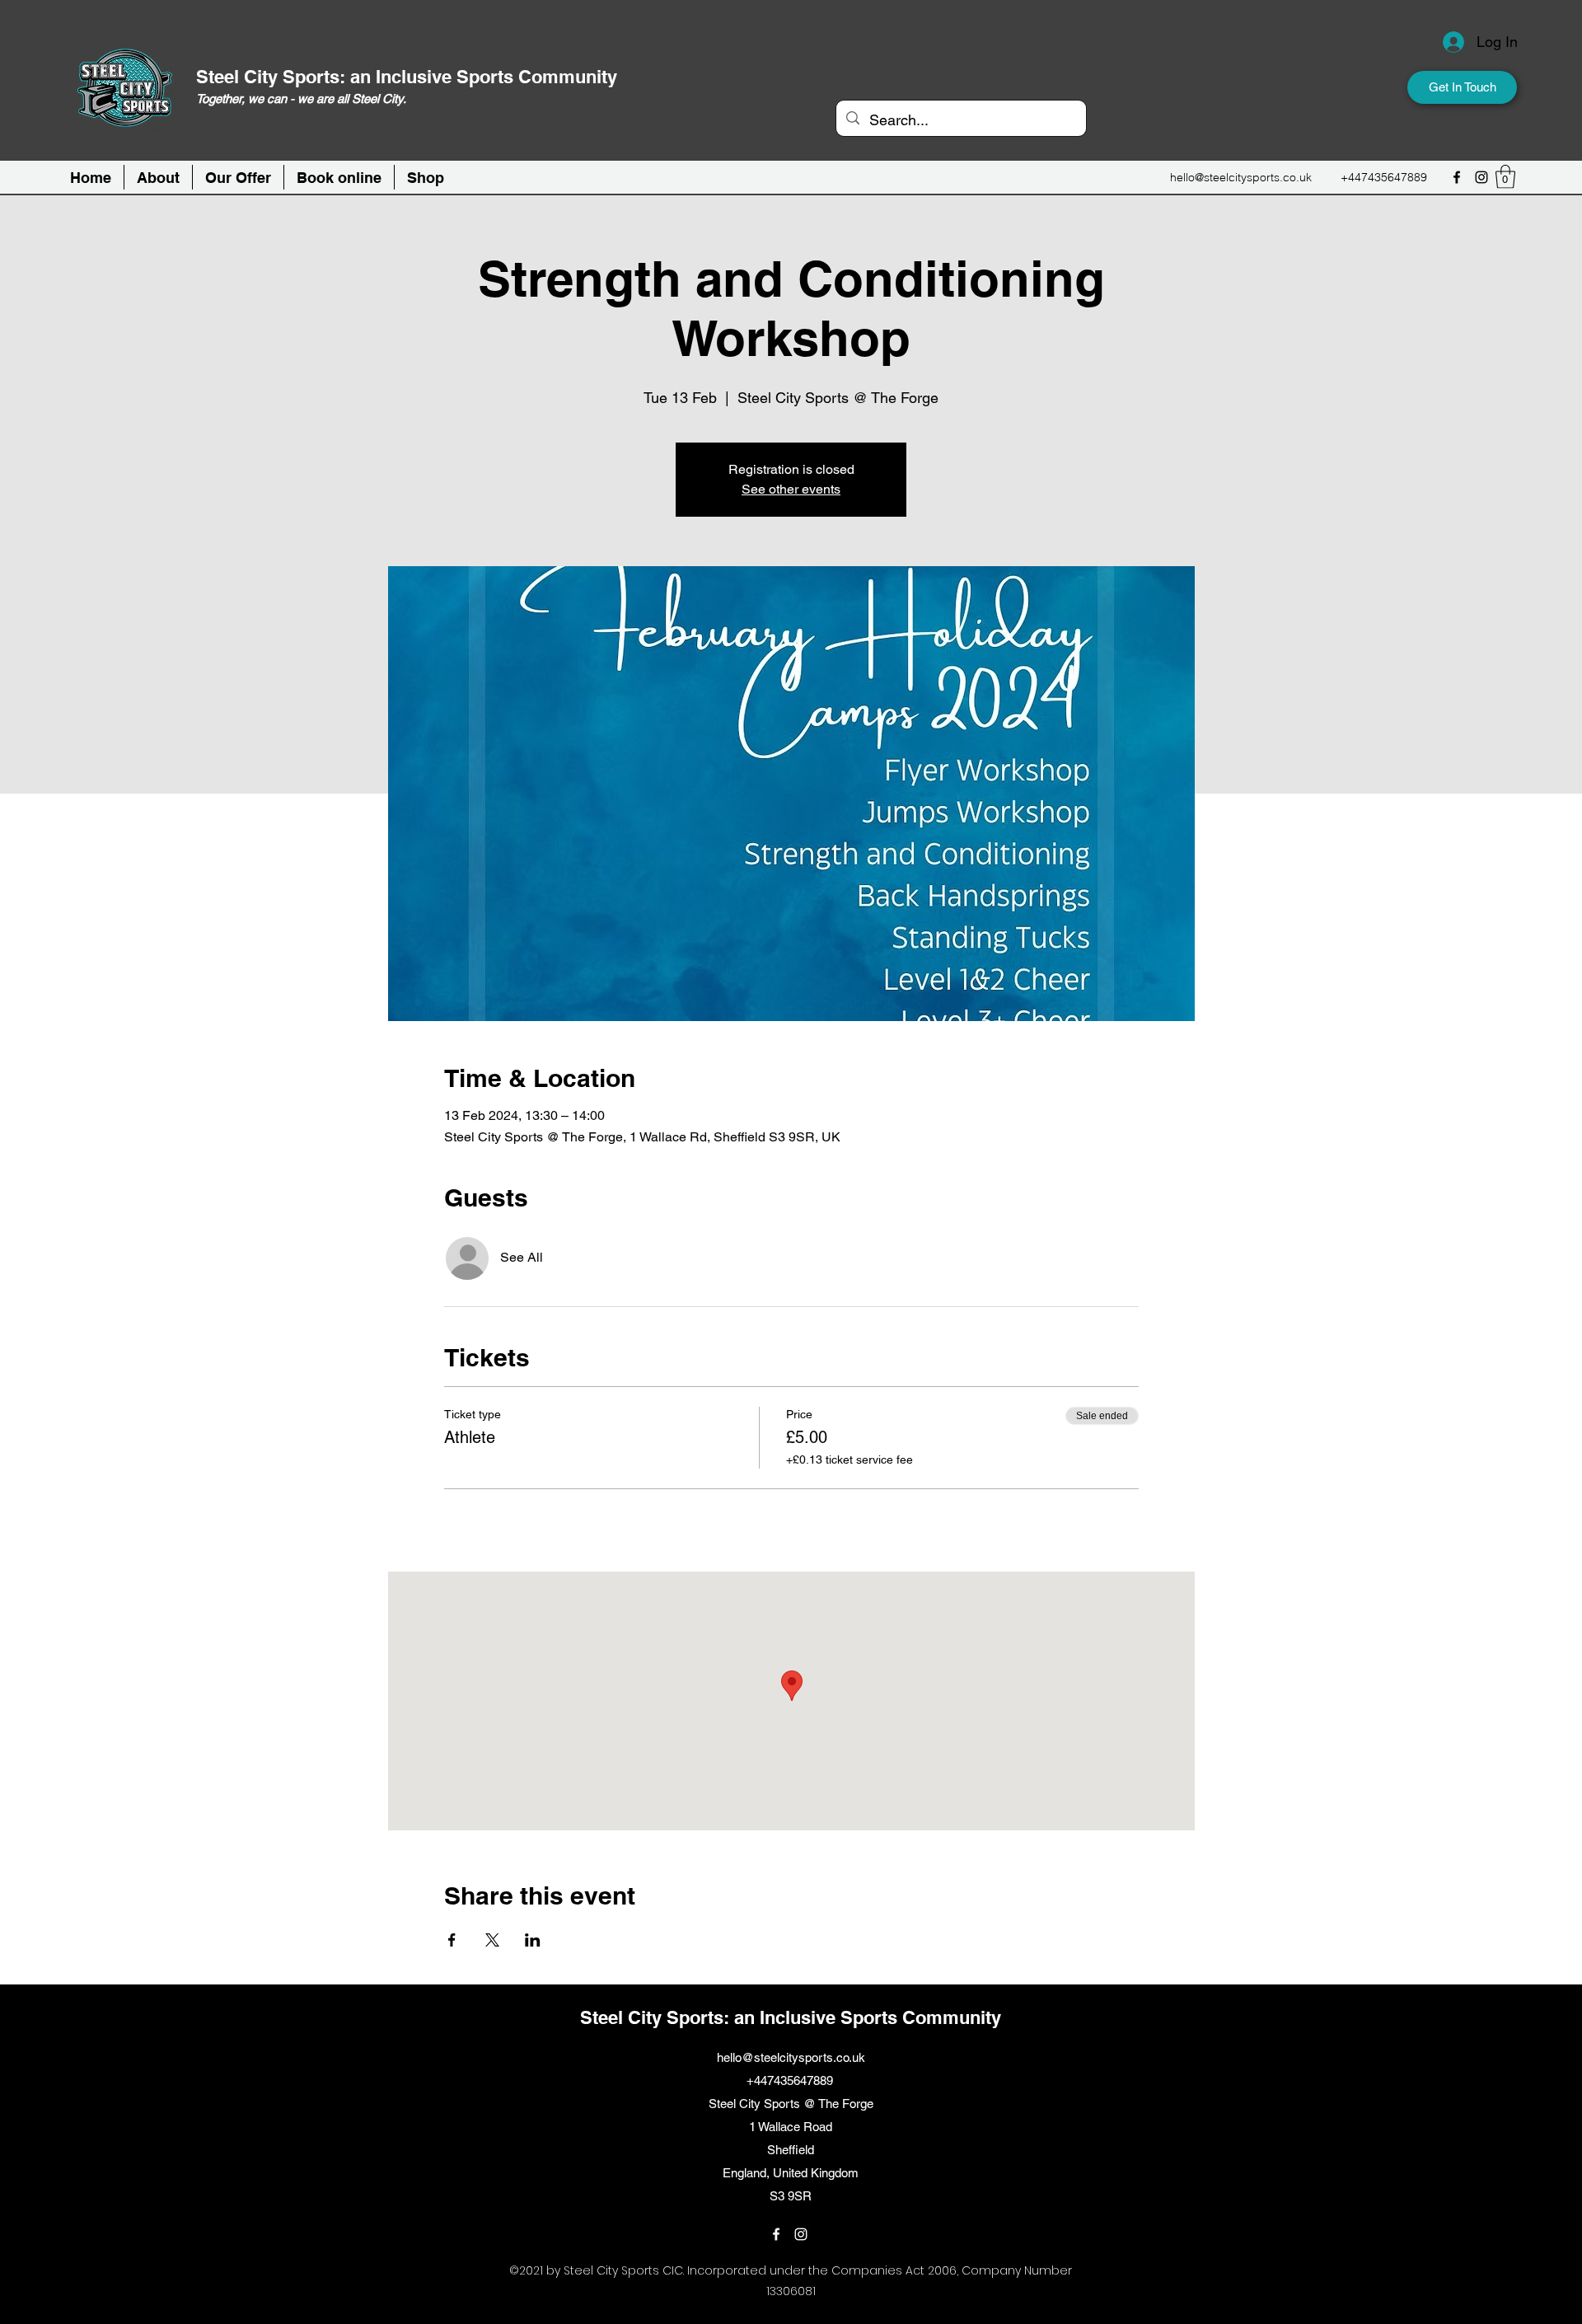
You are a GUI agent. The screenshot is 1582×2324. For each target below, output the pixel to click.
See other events (791, 489)
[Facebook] (1457, 177)
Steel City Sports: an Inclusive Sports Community (407, 77)
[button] (339, 177)
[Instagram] (1481, 177)
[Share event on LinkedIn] (533, 1940)
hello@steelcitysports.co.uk (1241, 177)
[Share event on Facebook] (452, 1940)
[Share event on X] (492, 1940)
